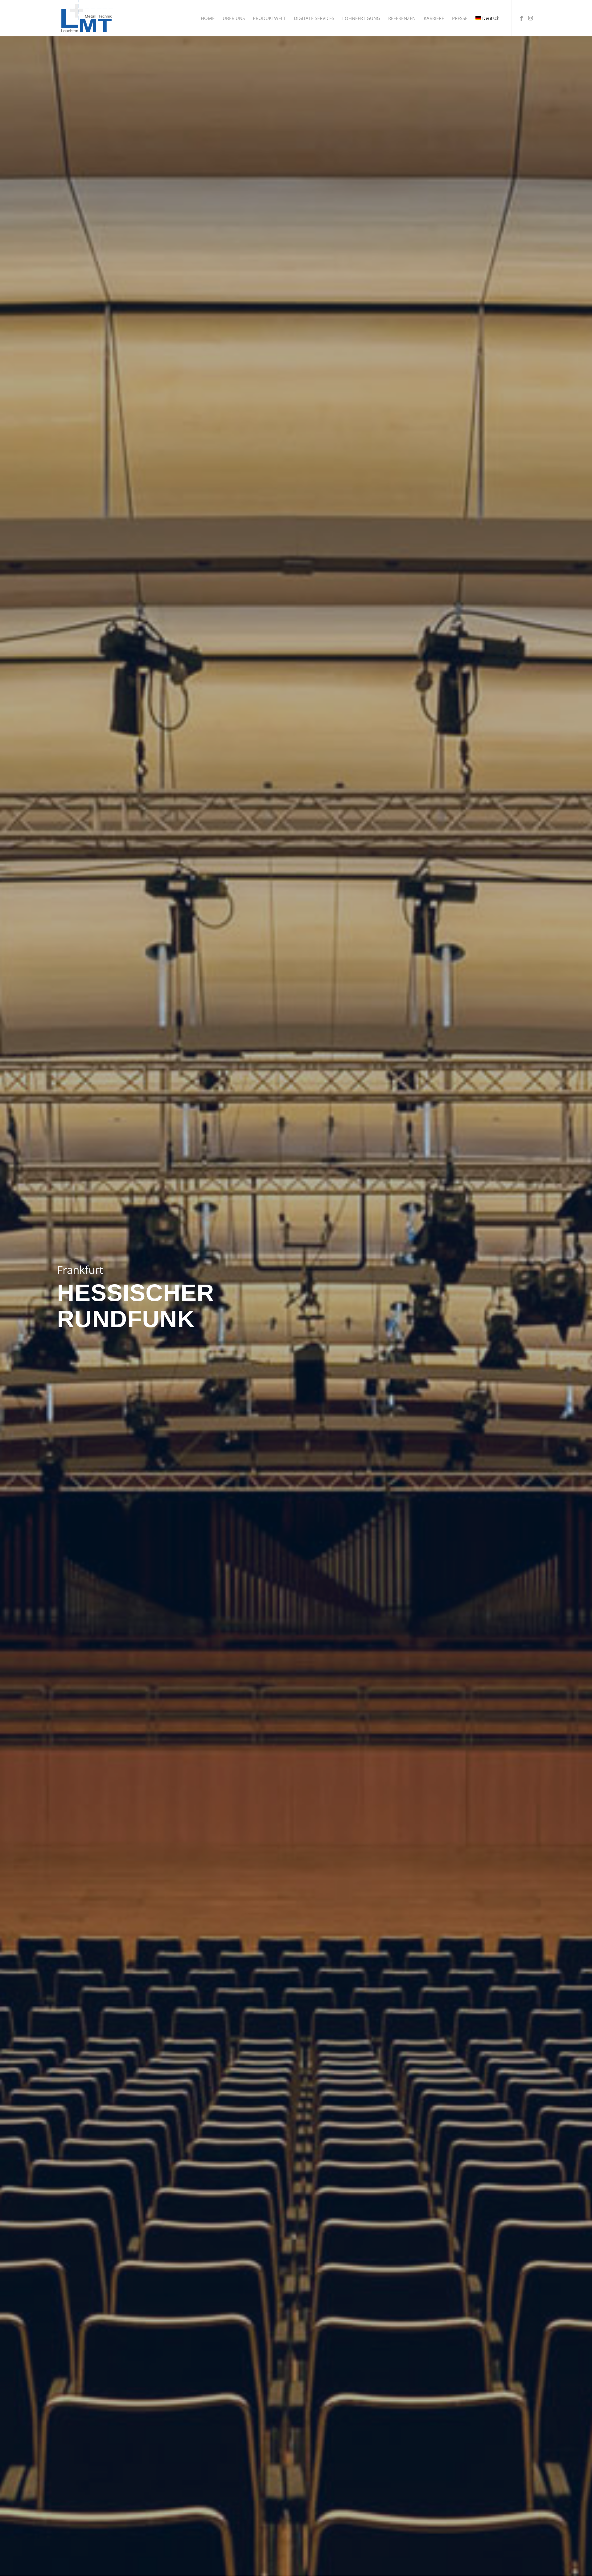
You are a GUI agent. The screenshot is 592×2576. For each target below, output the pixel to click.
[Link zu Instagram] (530, 18)
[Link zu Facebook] (521, 18)
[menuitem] (208, 18)
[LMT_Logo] (86, 18)
